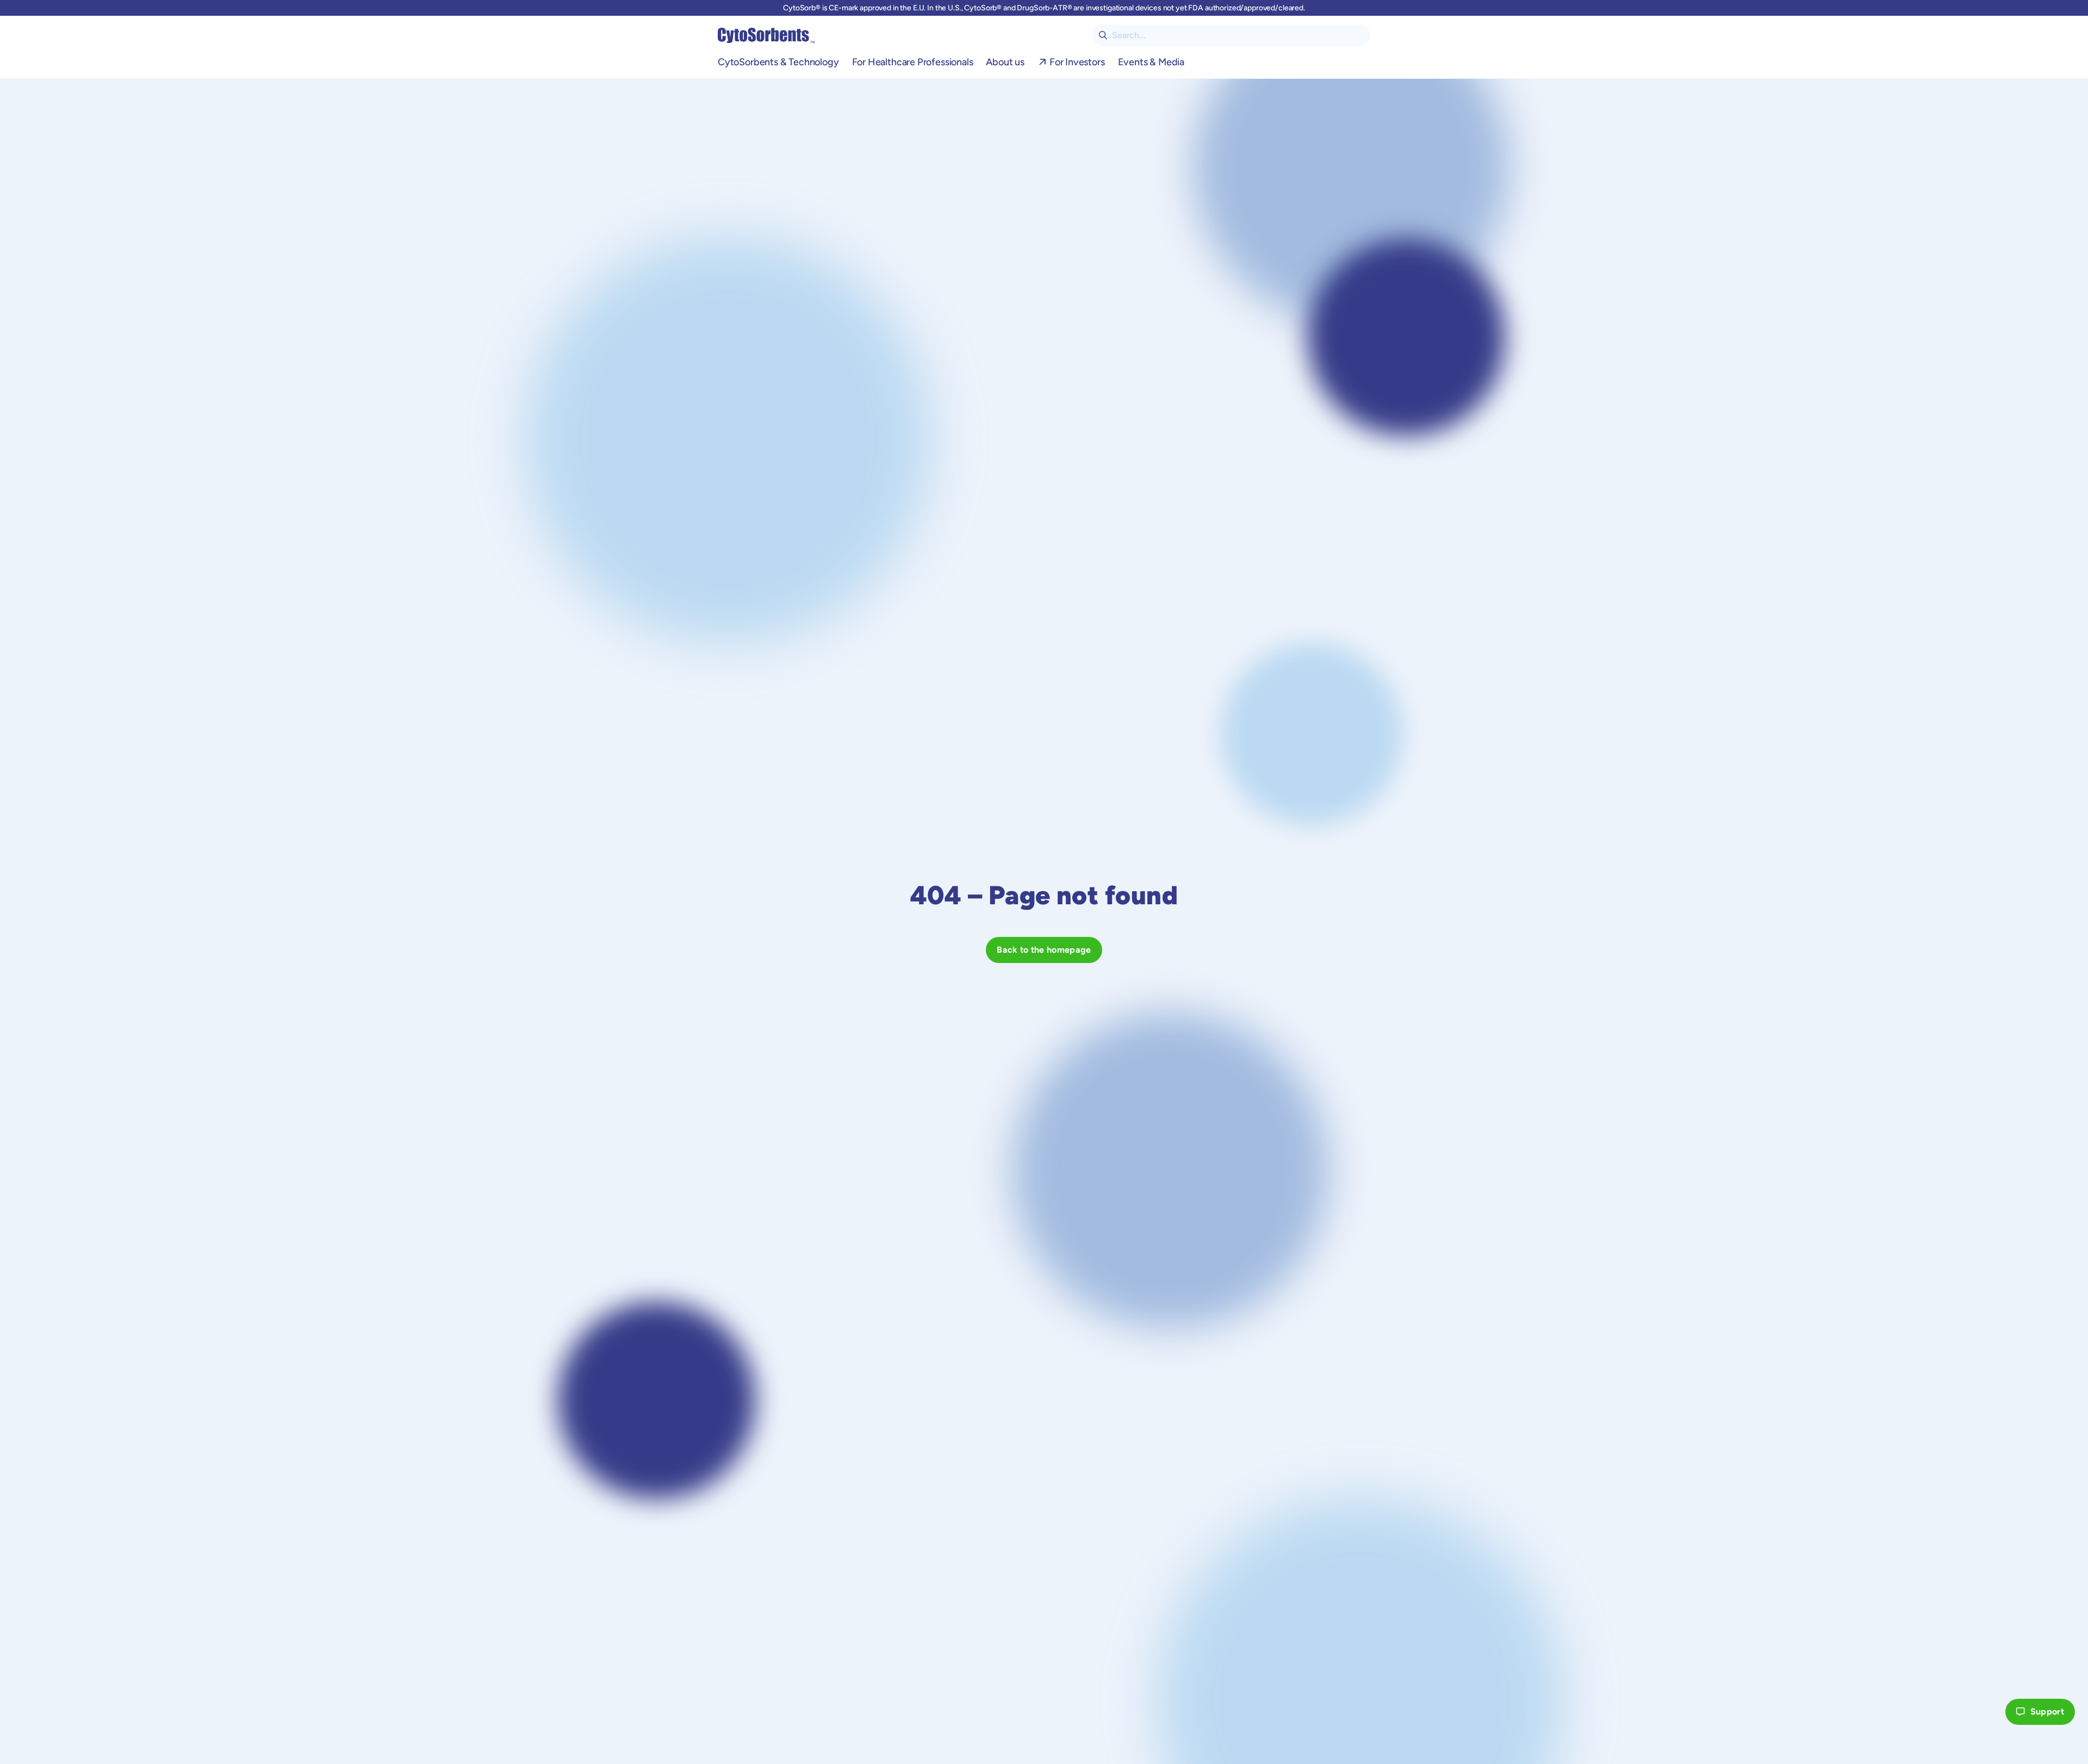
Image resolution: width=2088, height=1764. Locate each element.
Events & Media (1151, 62)
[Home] (766, 35)
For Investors (1077, 62)
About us (1005, 62)
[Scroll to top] (1986, 1712)
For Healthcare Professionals (913, 62)
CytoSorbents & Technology (778, 62)
